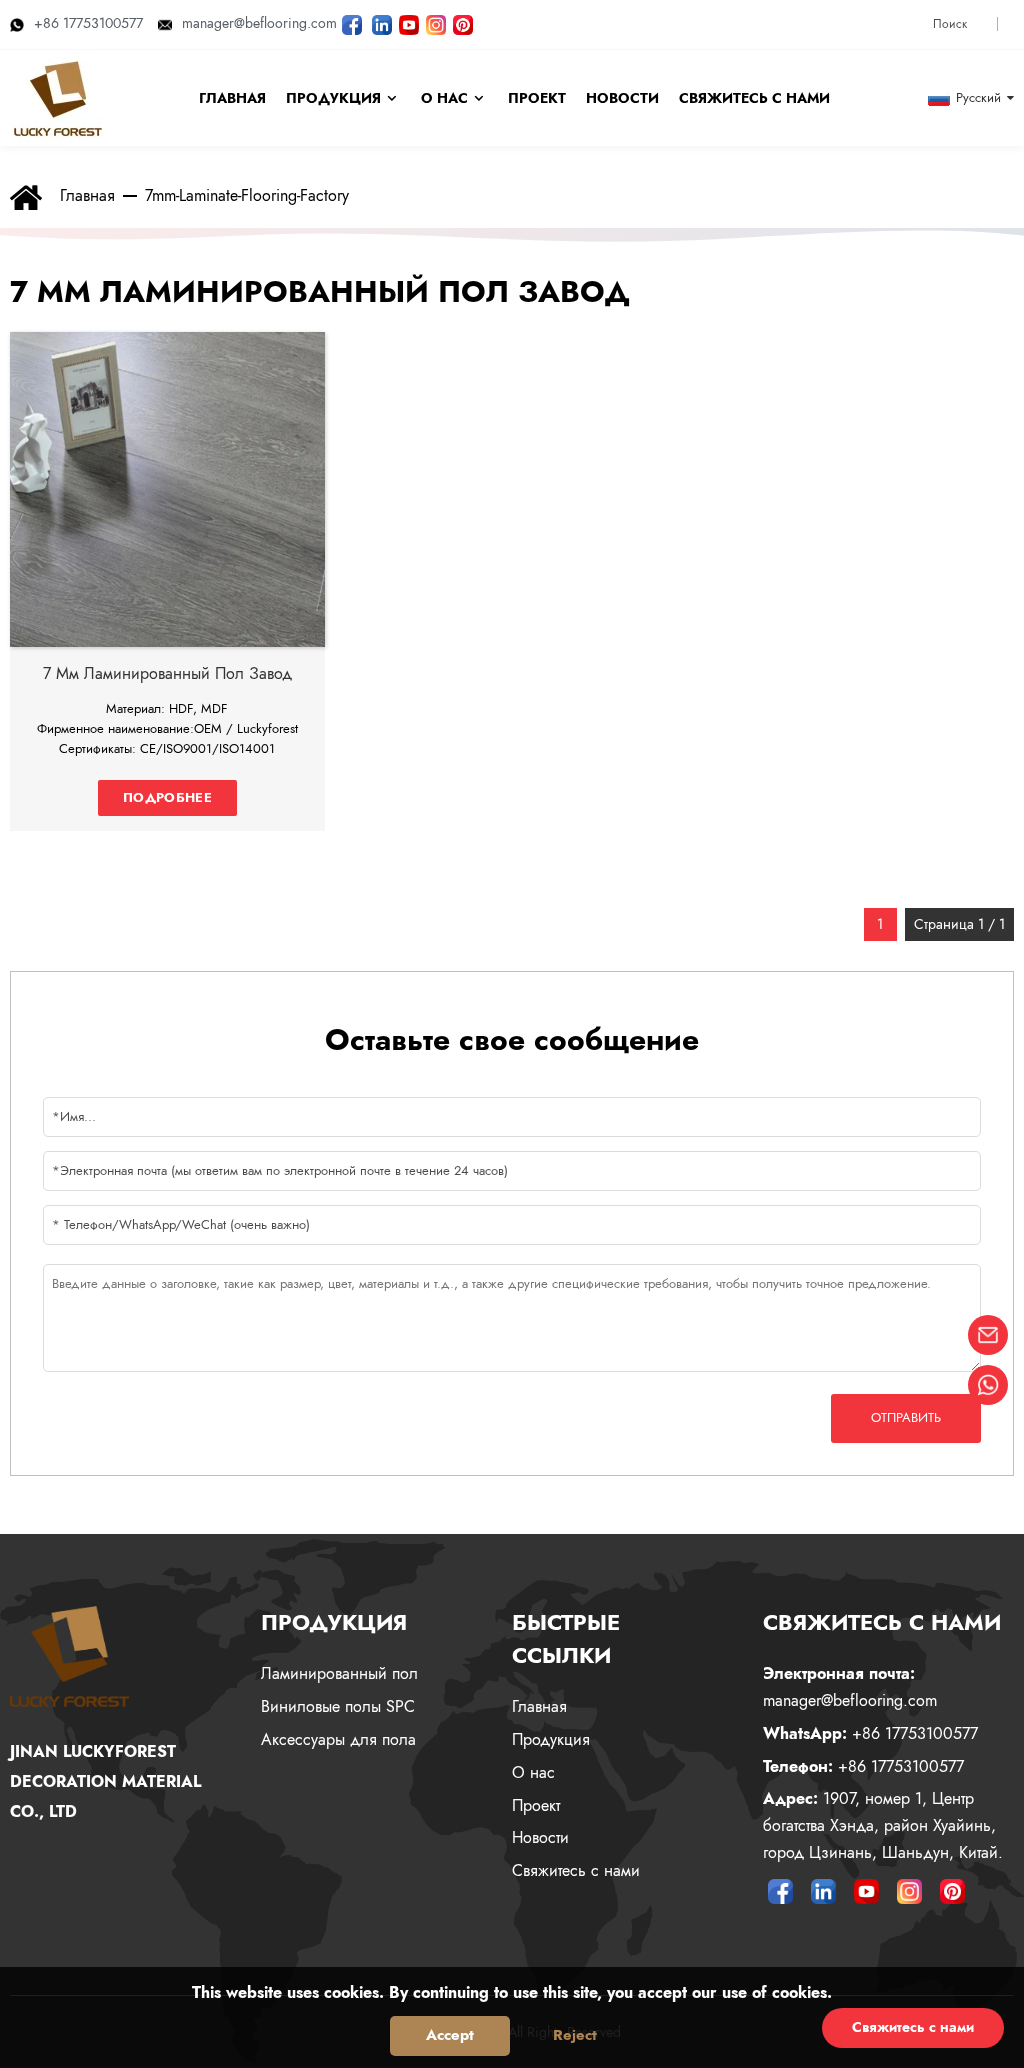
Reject (575, 2035)
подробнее (167, 797)
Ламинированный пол (339, 1673)
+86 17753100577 (88, 23)
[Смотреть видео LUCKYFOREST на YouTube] (409, 23)
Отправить (906, 1417)
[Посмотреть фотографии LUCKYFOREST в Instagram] (436, 23)
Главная (87, 195)
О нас (533, 1772)
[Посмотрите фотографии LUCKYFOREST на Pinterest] (463, 23)
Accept (450, 2035)
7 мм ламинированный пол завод (167, 673)
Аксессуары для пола (338, 1739)
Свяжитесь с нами (576, 1870)
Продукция (551, 1739)
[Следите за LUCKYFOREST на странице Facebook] (352, 23)
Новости (540, 1837)
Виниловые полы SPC (338, 1706)
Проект (536, 1805)
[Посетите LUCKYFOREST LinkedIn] (382, 23)
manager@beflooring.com (259, 23)
